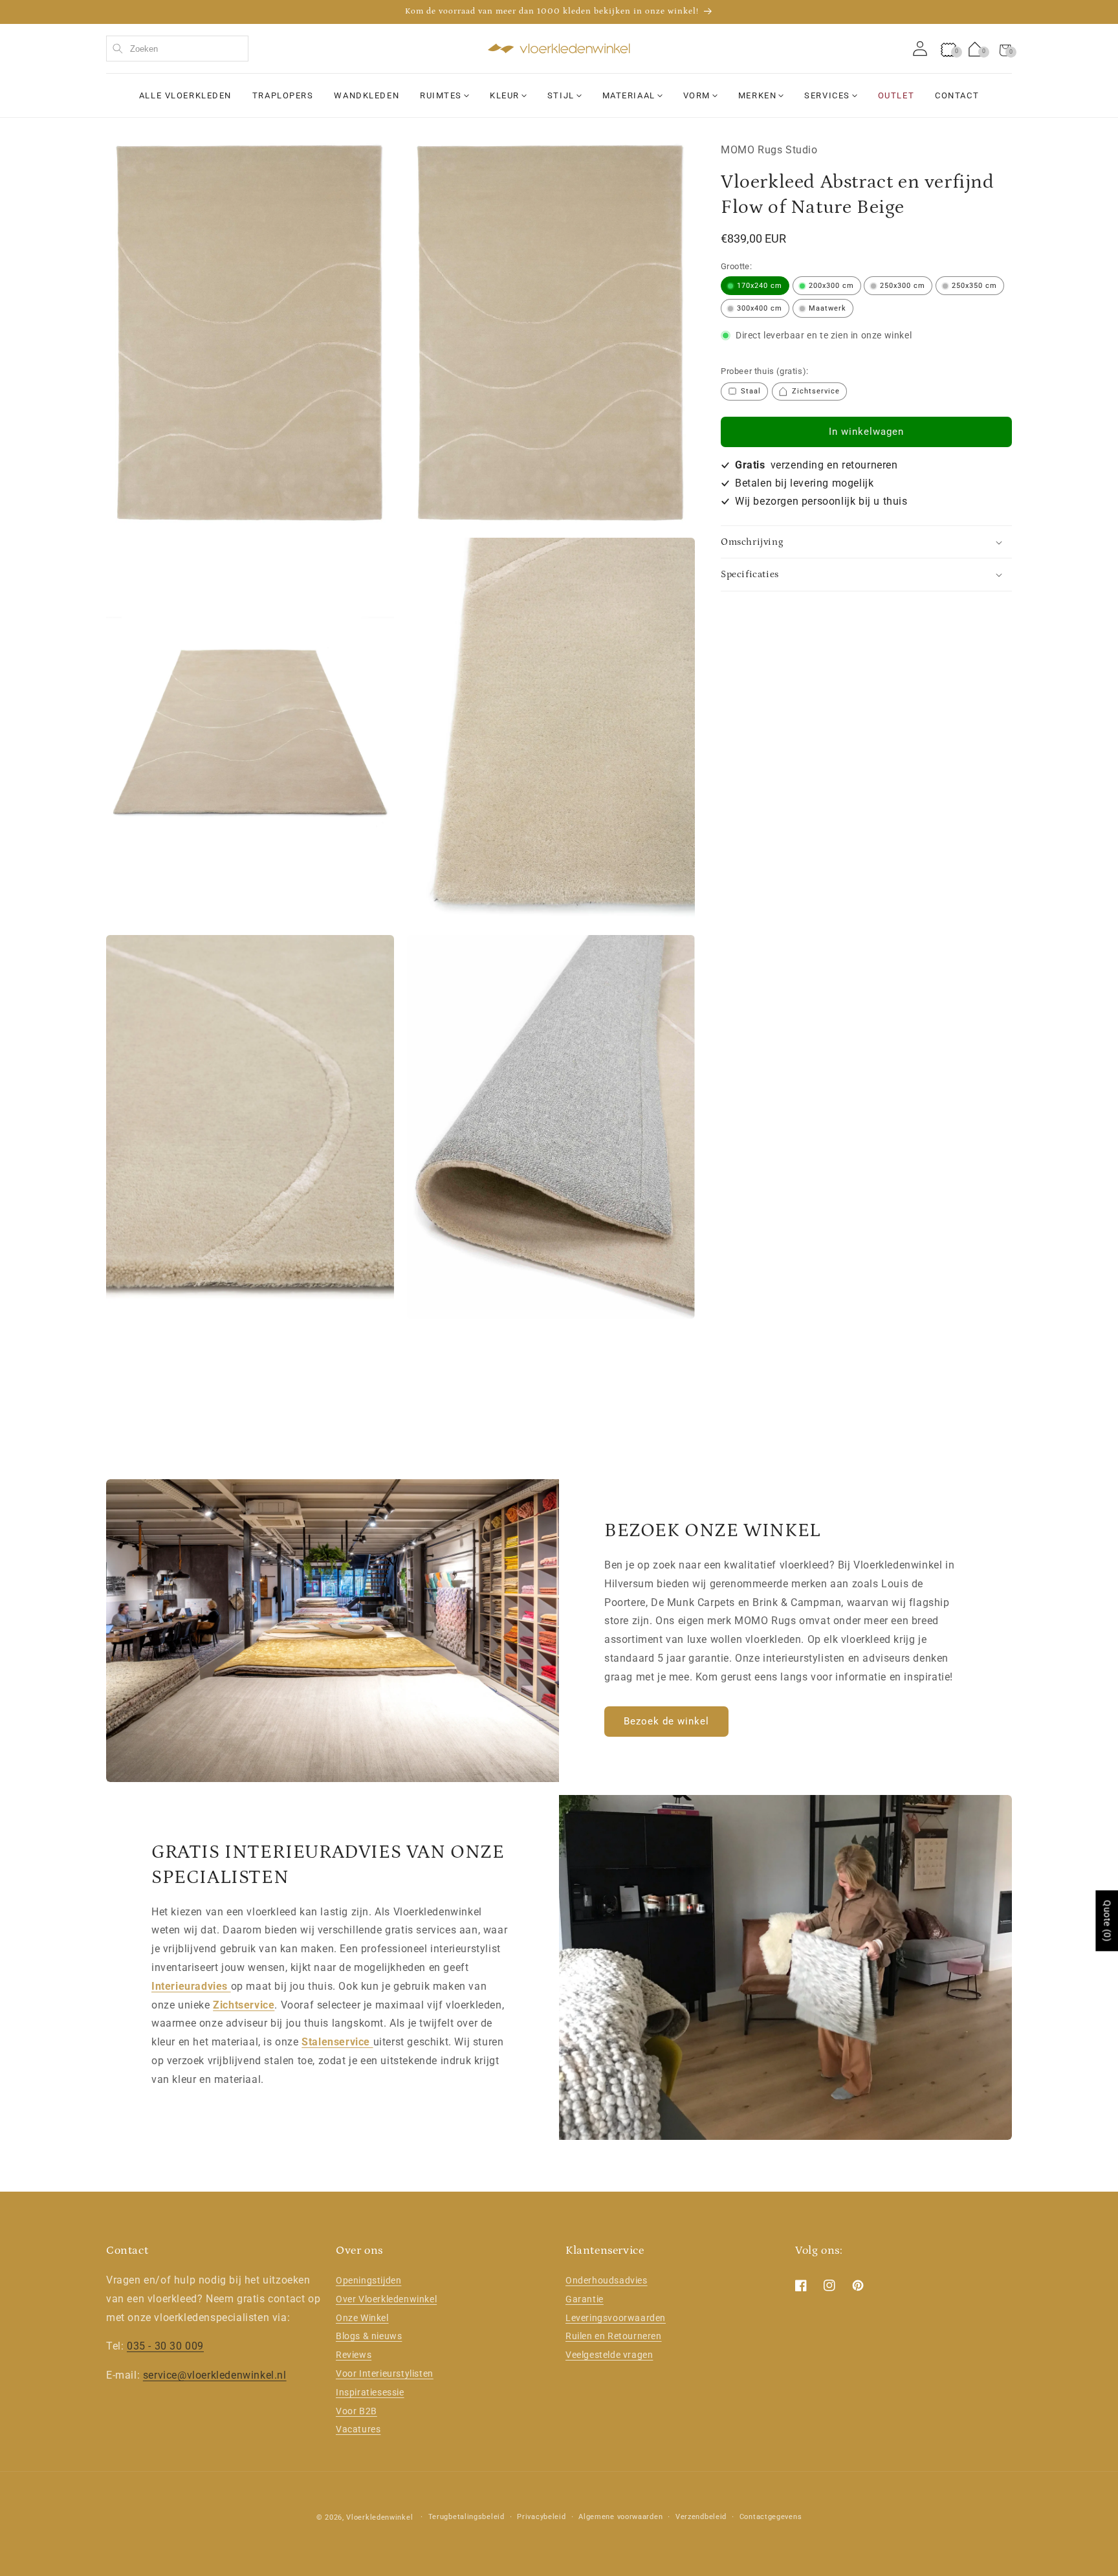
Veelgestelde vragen (609, 2355)
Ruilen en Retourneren (614, 2337)
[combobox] (177, 49)
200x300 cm (831, 286)
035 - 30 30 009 (165, 2347)
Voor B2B (356, 2411)
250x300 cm (903, 286)
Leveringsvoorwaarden (616, 2318)
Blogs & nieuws (369, 2337)
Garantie (585, 2299)
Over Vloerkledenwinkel (386, 2299)
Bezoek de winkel (666, 1721)
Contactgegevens (771, 2517)
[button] (1005, 49)
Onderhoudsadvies (607, 2280)
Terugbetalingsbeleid (466, 2517)
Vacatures (358, 2430)
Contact (957, 95)
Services (827, 95)
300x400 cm (760, 308)
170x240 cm (760, 286)
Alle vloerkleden (185, 95)
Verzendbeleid (701, 2517)
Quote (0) (1107, 1921)
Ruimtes (441, 95)
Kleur (505, 95)
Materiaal (629, 95)
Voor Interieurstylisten (385, 2373)
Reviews (354, 2355)
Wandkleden (367, 95)
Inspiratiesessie (370, 2392)
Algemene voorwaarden (620, 2517)
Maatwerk (828, 308)
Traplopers (283, 95)
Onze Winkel (362, 2318)
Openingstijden (368, 2280)
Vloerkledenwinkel (379, 2517)
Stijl (561, 95)
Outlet (896, 95)
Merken (757, 95)
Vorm (697, 95)
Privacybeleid (541, 2517)
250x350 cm (974, 286)
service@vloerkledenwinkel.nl (215, 2375)
